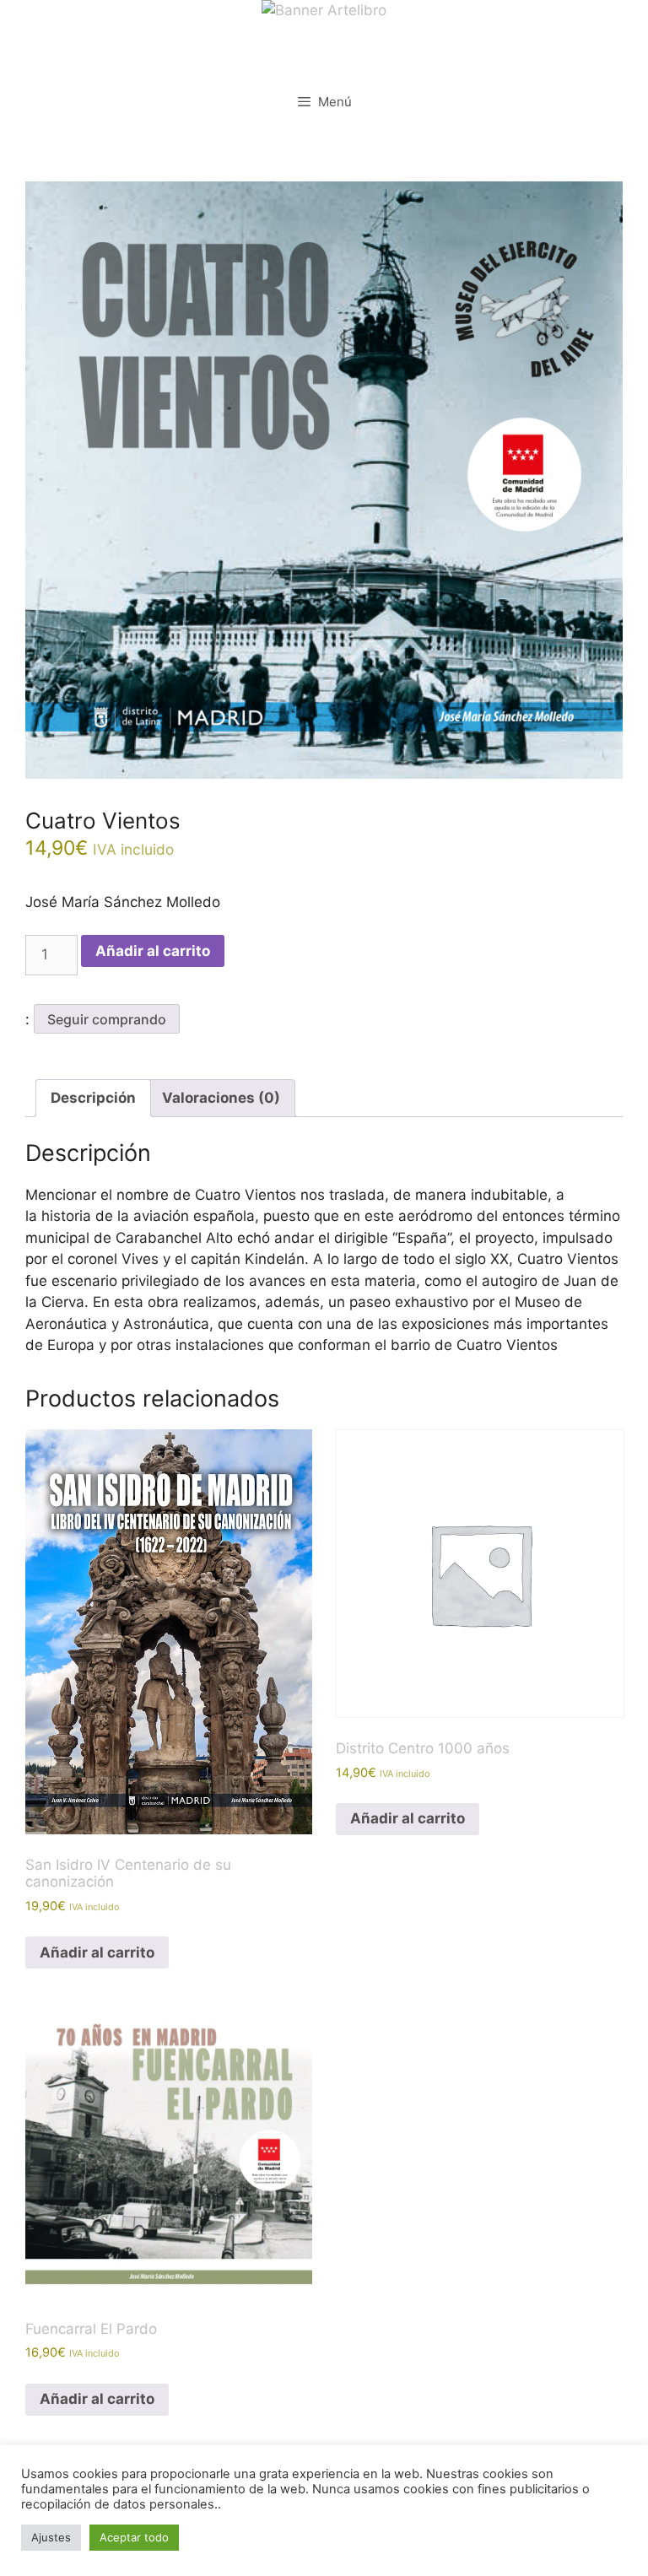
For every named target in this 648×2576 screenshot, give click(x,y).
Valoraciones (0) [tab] (221, 1098)
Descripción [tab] (93, 1098)
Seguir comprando (107, 1019)
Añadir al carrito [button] (97, 1952)
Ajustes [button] (51, 2537)
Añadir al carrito (153, 951)
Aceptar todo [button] (134, 2537)
